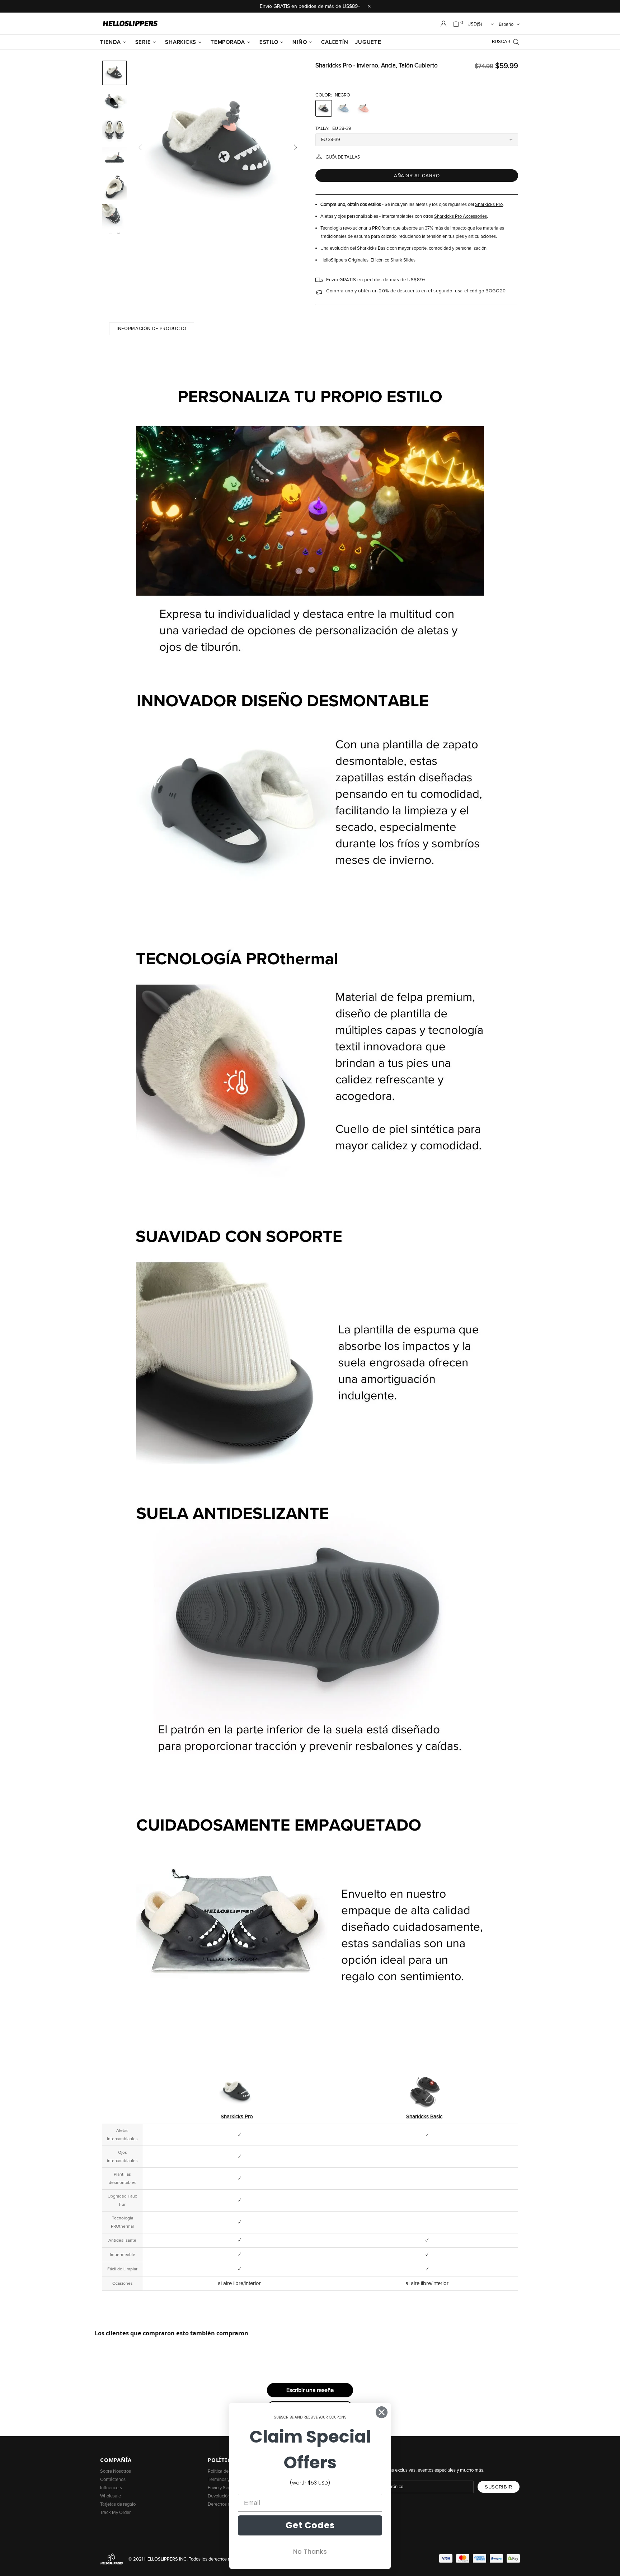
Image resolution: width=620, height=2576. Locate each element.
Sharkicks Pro (489, 205)
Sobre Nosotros (116, 2471)
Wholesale (111, 2496)
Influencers (111, 2488)
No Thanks (310, 2551)
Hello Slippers (130, 24)
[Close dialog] (382, 2412)
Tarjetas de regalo (118, 2504)
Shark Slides (403, 260)
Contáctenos (113, 2480)
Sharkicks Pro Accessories (461, 216)
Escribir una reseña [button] (310, 2390)
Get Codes (310, 2525)
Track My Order (115, 2513)
